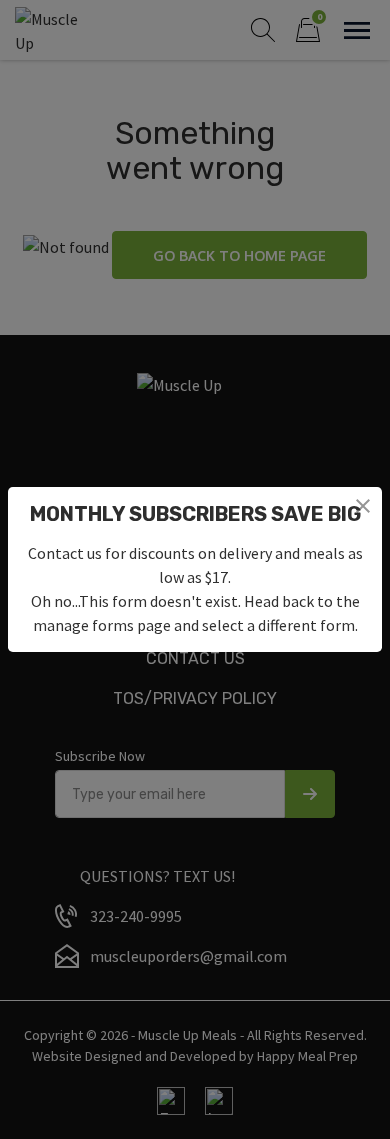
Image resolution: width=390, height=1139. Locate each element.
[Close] (363, 506)
